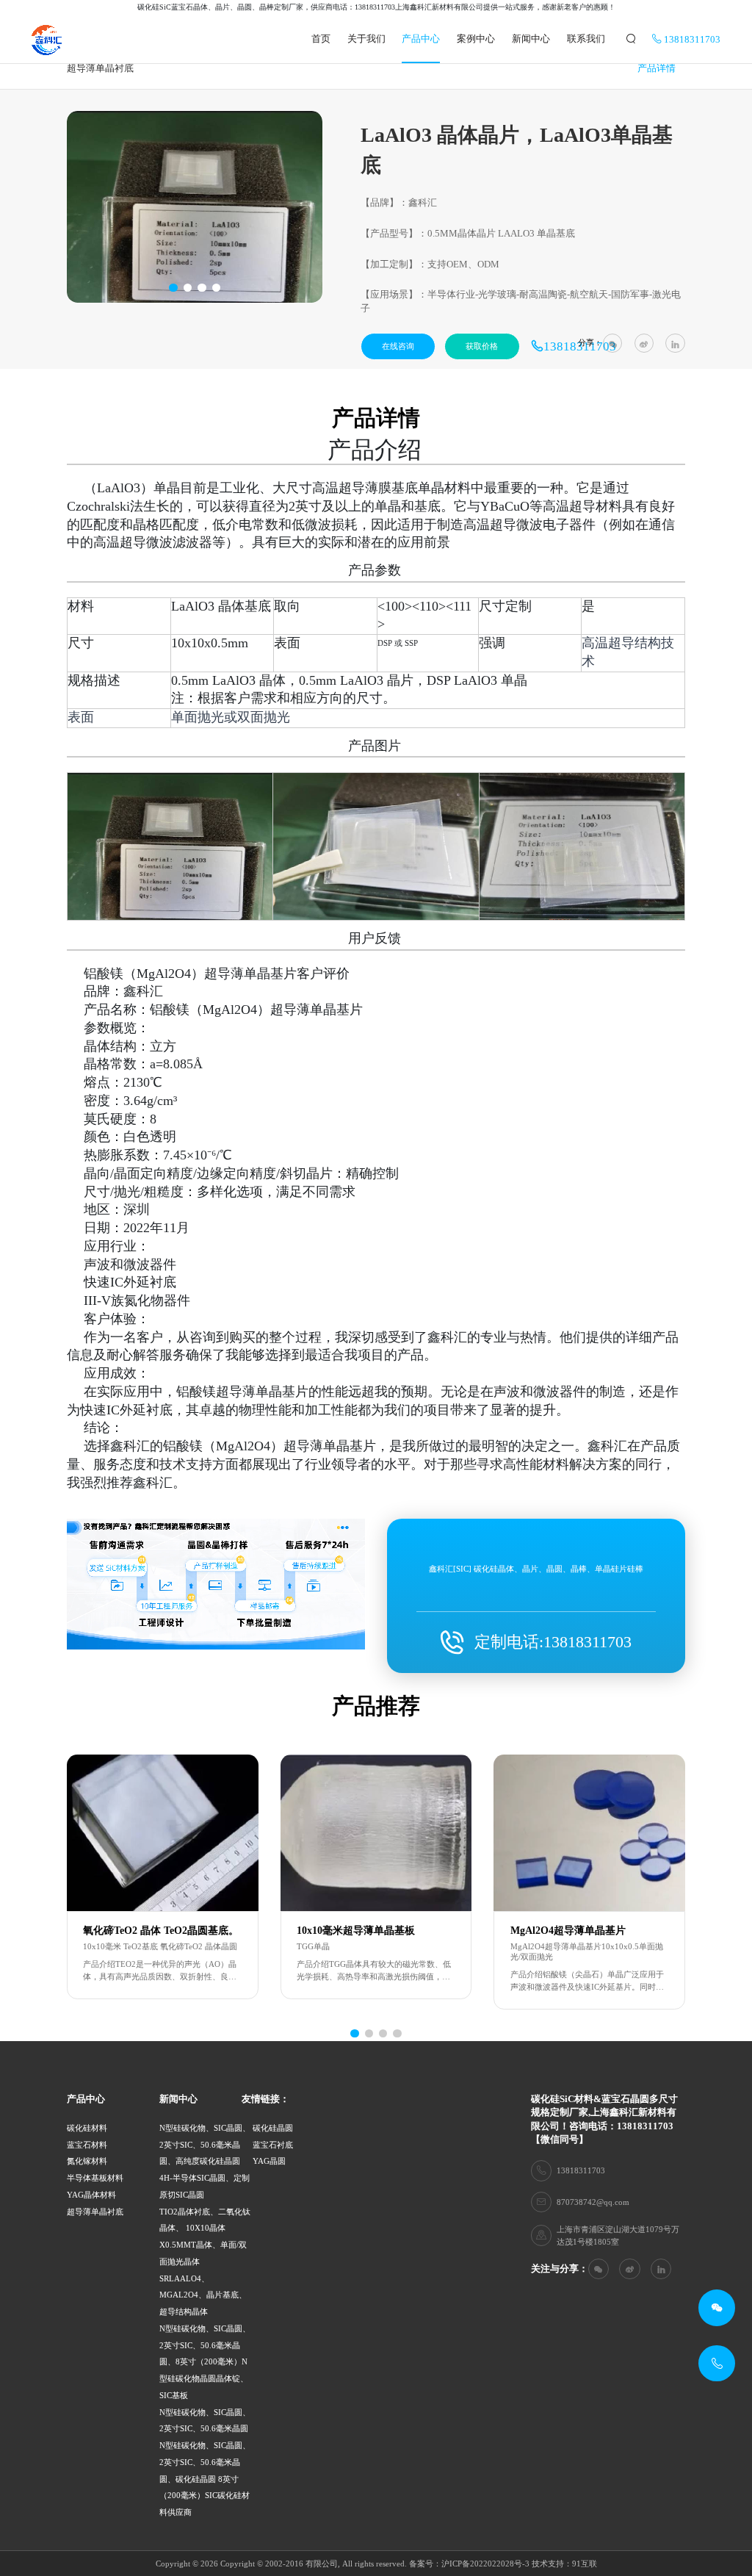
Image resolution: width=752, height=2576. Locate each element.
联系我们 (586, 39)
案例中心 (476, 39)
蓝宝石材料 (87, 2145)
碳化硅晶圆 (273, 2128)
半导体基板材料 (95, 2178)
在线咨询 (398, 346)
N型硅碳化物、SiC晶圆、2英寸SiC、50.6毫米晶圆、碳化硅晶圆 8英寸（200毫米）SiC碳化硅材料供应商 (205, 2479)
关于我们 (366, 39)
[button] (173, 288)
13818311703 (691, 40)
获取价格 (482, 346)
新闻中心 (531, 39)
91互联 (585, 2564)
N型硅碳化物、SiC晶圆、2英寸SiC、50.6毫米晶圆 (205, 2421)
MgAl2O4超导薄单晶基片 (568, 1931)
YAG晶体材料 (91, 2195)
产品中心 (421, 39)
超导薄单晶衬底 (95, 2212)
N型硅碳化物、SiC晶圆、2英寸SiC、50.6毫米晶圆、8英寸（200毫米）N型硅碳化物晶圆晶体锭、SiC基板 (205, 2362)
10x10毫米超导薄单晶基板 (356, 1931)
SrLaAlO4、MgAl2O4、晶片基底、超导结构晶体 (203, 2295)
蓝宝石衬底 (273, 2145)
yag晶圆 (269, 2161)
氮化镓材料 (87, 2161)
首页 (321, 39)
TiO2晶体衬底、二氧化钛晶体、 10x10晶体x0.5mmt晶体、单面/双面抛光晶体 (205, 2237)
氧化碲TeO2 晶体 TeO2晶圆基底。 (161, 1931)
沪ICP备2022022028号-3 (485, 2564)
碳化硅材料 (87, 2128)
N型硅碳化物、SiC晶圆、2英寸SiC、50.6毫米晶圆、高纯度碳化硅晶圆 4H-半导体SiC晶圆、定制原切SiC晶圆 (205, 2161)
